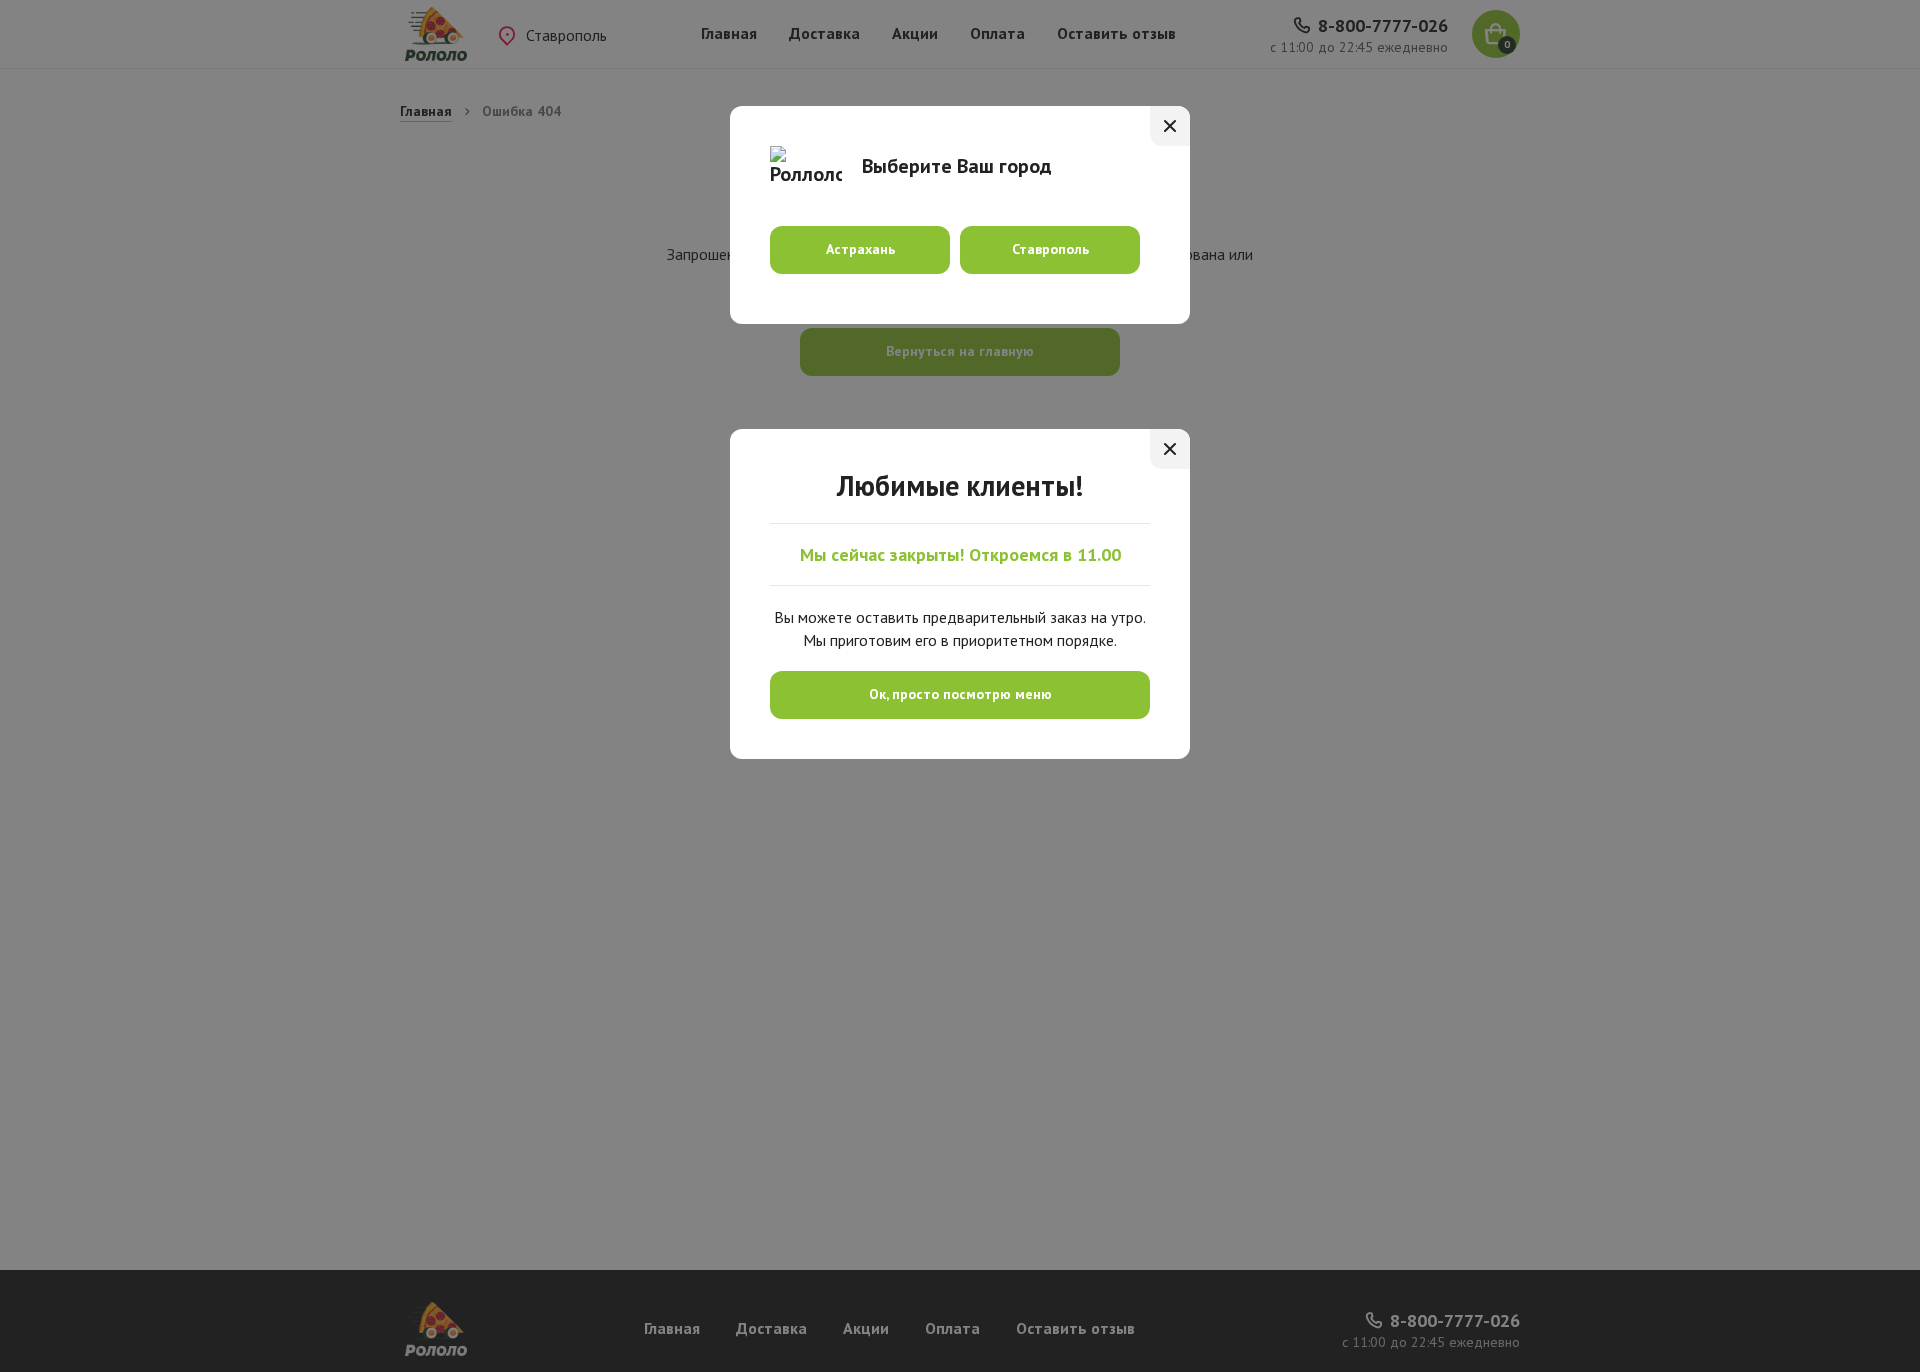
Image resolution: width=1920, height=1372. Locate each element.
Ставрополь (1050, 249)
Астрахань (860, 249)
